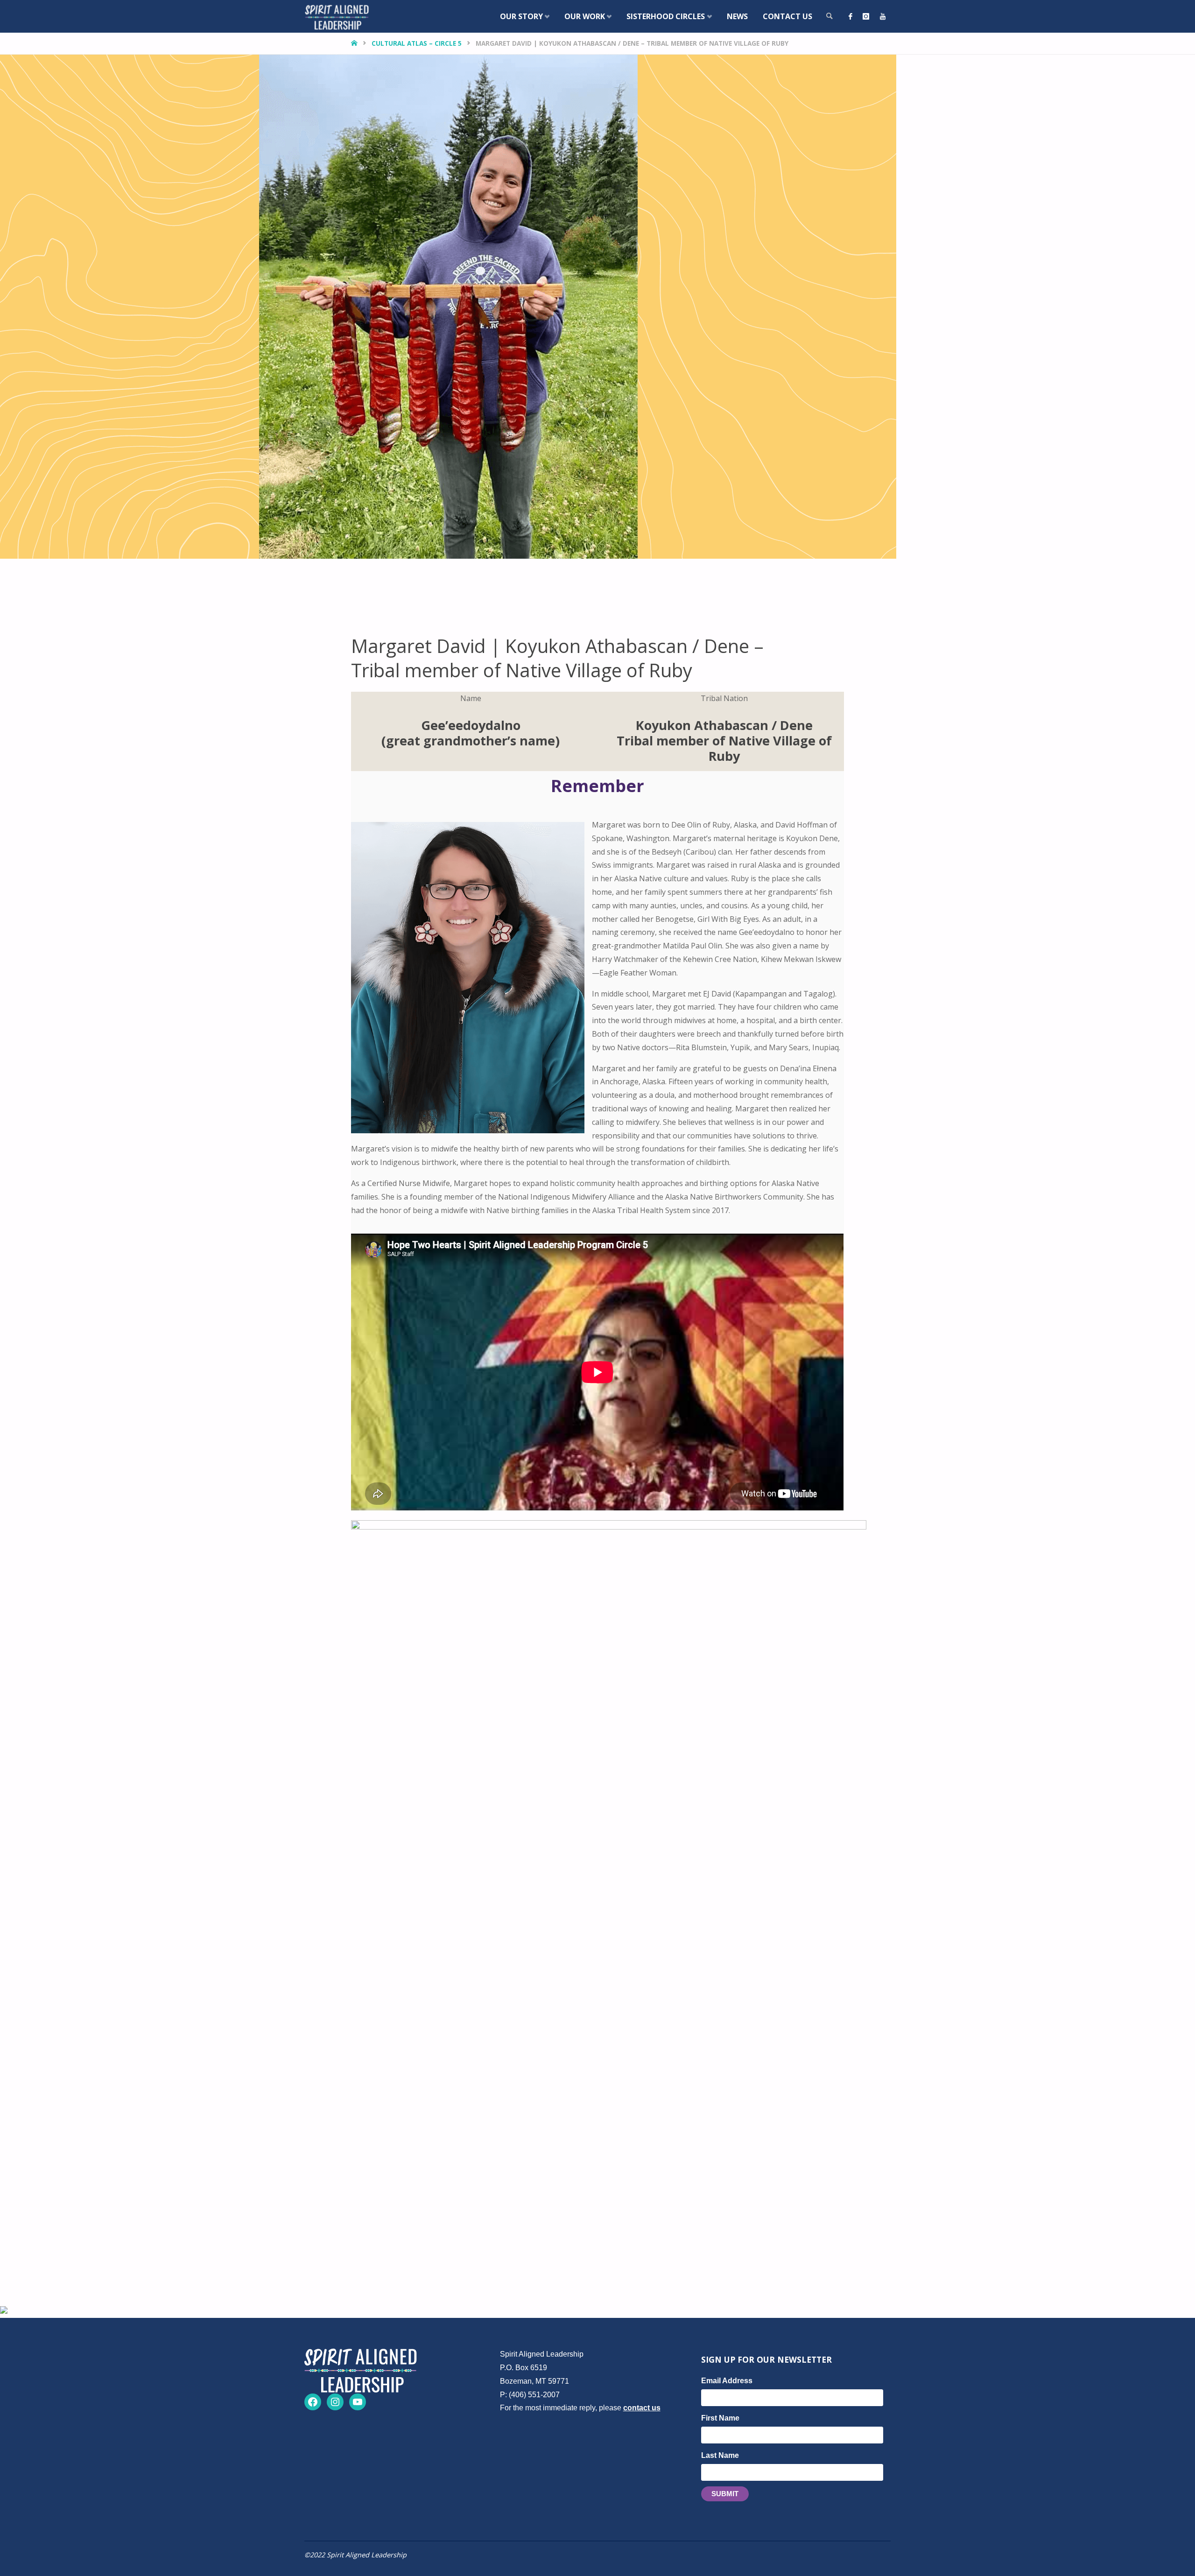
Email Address (727, 2381)
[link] (829, 16)
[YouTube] (883, 16)
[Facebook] (851, 16)
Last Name (720, 2455)
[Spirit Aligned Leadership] (337, 16)
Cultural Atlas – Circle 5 (417, 43)
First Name (720, 2418)
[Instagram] (866, 16)
